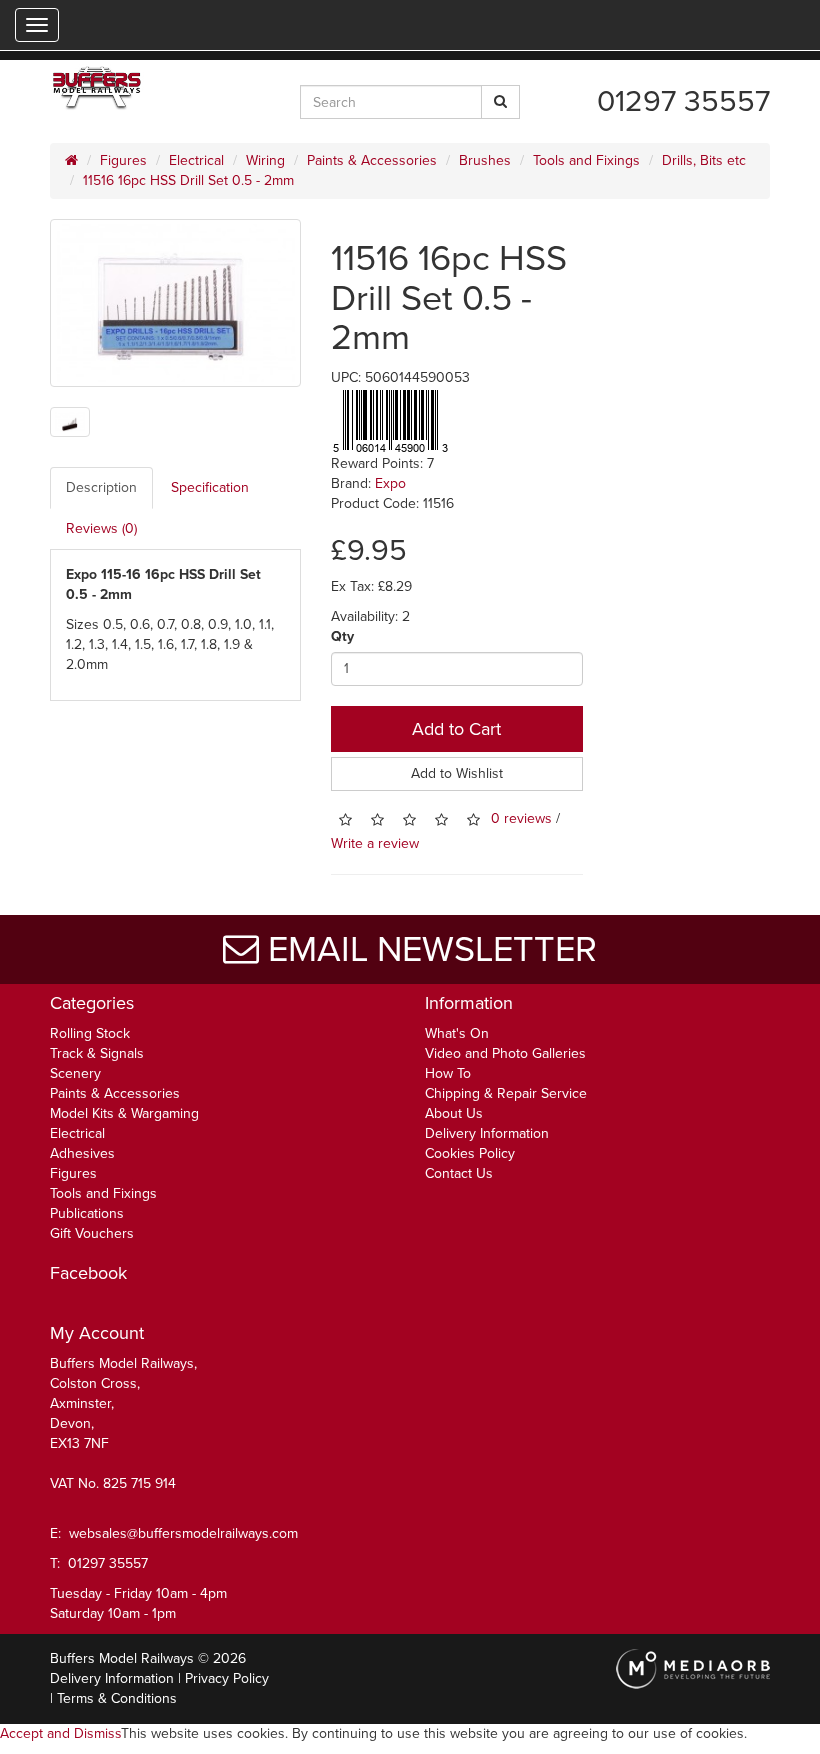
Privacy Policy (227, 1678)
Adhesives (82, 1153)
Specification (210, 487)
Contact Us (459, 1173)
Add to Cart (456, 729)
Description (101, 487)
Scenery (75, 1073)
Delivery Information (487, 1133)
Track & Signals (97, 1053)
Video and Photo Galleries (505, 1053)
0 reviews (521, 818)
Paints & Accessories (372, 160)
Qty (342, 636)
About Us (454, 1113)
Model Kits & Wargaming (124, 1113)
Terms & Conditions (117, 1698)
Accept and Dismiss (60, 1733)
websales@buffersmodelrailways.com (183, 1533)
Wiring (265, 160)
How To (448, 1073)
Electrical (196, 160)
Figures (123, 160)
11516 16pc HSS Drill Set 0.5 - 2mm (188, 180)
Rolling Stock (90, 1033)
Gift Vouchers (92, 1233)
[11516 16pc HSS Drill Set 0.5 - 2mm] (175, 303)
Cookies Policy (470, 1153)
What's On (457, 1033)
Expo (390, 483)
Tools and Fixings (586, 160)
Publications (87, 1213)
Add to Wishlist (457, 773)
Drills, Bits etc (704, 160)
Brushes (485, 160)
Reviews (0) (101, 528)
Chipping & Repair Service (506, 1093)
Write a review (375, 843)
